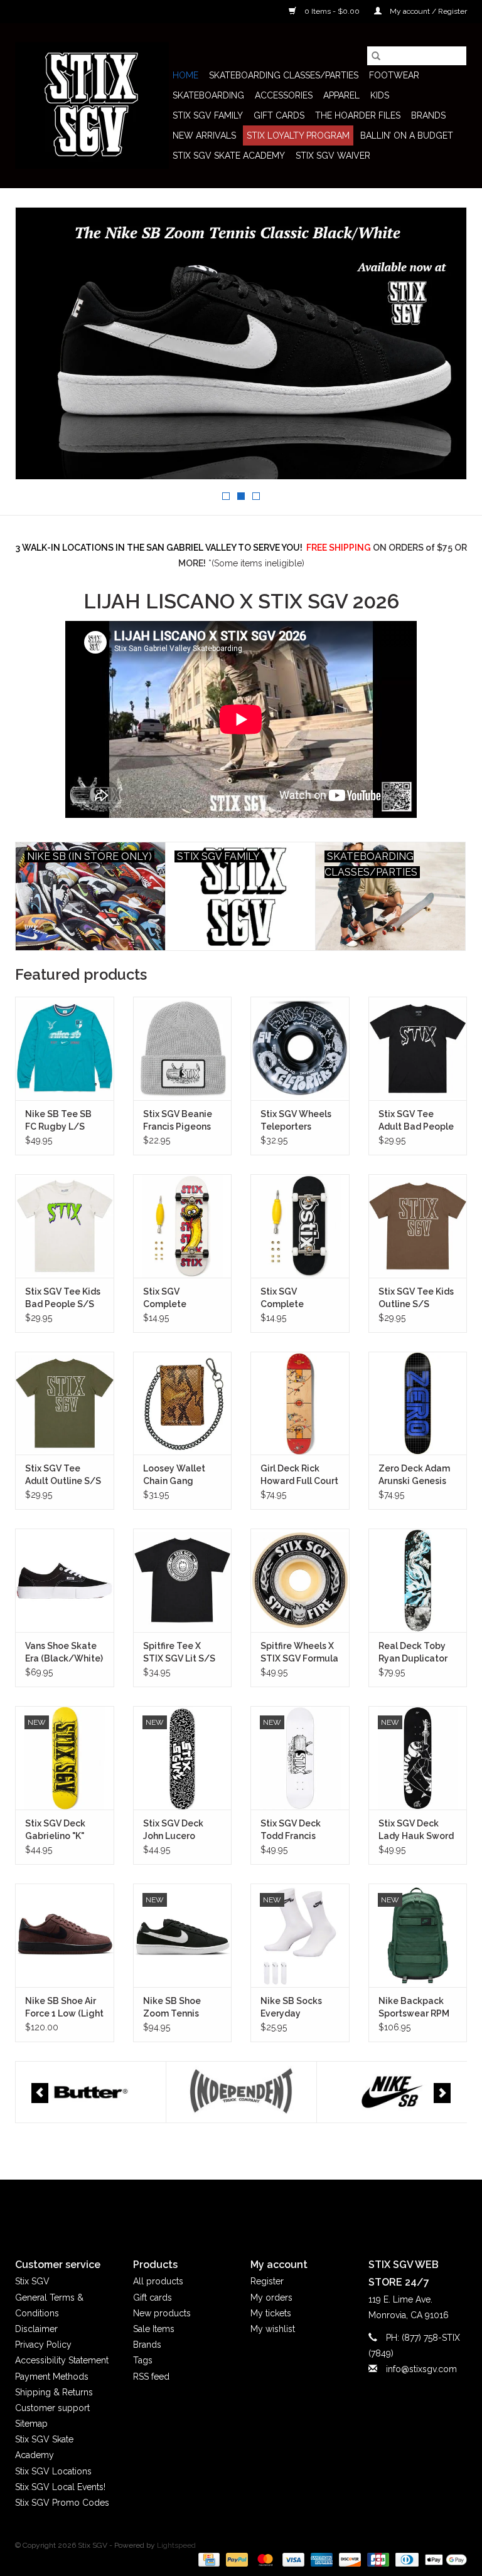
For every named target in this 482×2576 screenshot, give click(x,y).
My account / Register (427, 11)
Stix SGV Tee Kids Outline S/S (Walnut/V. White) (417, 1298)
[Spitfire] (392, 2092)
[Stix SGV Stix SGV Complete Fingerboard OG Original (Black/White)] (300, 1226)
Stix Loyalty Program (298, 135)
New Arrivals (204, 135)
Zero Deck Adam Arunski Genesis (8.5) (414, 1475)
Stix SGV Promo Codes (62, 2503)
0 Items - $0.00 (332, 11)
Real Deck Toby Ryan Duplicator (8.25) (413, 1653)
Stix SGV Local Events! (60, 2487)
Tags (143, 2360)
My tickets (271, 2313)
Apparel (341, 95)
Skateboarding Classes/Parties (284, 75)
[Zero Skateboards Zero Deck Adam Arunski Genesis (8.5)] (418, 1403)
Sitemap (31, 2424)
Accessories (284, 95)
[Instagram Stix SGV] (264, 2208)
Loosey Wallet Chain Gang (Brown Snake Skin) (174, 1475)
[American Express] (320, 2559)
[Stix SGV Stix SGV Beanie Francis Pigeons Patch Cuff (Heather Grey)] (183, 1048)
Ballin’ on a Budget (407, 135)
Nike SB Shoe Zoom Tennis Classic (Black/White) (174, 2008)
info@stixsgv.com (421, 2369)
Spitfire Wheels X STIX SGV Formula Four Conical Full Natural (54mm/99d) (299, 1653)
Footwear (394, 75)
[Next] (442, 2093)
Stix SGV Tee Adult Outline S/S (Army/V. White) (63, 1475)
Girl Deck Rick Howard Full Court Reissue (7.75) (299, 1475)
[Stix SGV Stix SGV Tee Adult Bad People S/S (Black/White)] (418, 1048)
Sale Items (154, 2329)
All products (158, 2281)
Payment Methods (52, 2377)
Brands (428, 115)
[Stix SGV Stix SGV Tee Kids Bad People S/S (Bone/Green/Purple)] (65, 1226)
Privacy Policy (43, 2345)
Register (267, 2281)
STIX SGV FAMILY (208, 115)
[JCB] (377, 2559)
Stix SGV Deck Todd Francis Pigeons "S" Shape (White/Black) (300, 1830)
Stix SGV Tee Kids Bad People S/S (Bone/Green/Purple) (65, 1298)
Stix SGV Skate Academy (229, 156)
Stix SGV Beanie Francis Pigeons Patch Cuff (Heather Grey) (178, 1121)
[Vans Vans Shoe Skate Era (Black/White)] (65, 1580)
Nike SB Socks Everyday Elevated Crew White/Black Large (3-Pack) (292, 2008)
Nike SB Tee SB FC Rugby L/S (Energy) (58, 1121)
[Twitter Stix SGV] (218, 2208)
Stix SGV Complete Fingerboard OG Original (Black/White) (295, 1298)
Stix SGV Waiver (333, 156)
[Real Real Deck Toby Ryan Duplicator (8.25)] (418, 1580)
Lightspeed (176, 2545)
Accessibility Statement (62, 2360)
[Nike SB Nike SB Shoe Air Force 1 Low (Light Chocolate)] (65, 1935)
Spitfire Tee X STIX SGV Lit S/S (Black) (179, 1653)
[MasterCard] (264, 2559)
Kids (380, 95)
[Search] (376, 56)
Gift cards (279, 115)
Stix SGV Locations (53, 2471)
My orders (271, 2298)
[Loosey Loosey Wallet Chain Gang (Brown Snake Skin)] (183, 1403)
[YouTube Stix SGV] (241, 2208)
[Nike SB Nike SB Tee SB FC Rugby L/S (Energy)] (65, 1048)
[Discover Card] (349, 2559)
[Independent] (91, 2092)
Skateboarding (208, 95)
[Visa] (292, 2559)
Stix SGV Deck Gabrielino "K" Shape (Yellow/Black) (57, 1830)
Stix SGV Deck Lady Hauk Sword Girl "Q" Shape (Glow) (416, 1830)
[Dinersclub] (405, 2559)
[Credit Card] (208, 2559)
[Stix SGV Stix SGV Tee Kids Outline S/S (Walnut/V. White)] (418, 1226)
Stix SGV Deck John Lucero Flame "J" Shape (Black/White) (177, 1830)
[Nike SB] (241, 2092)
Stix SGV (32, 2281)
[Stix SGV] (92, 105)
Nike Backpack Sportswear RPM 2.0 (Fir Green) (414, 2008)
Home (185, 75)
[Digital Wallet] (444, 2559)
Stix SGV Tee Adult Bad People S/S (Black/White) (416, 1121)
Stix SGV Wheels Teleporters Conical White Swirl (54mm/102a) (296, 1121)
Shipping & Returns (54, 2392)
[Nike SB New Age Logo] (241, 343)
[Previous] (40, 2093)
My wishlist (273, 2329)
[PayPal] (236, 2559)
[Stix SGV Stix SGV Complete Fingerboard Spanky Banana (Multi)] (183, 1226)
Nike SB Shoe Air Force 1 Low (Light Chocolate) (64, 2008)
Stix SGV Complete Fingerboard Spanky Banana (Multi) (177, 1298)
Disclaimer (36, 2329)
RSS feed (151, 2377)
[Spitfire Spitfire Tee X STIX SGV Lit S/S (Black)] (183, 1580)
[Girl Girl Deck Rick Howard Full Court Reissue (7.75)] (300, 1403)
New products (162, 2313)
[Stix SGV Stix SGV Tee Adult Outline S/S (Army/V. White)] (65, 1403)
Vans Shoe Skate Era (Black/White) (64, 1652)
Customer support (52, 2408)
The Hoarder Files (358, 115)
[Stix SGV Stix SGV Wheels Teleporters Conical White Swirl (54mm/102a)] (300, 1048)
